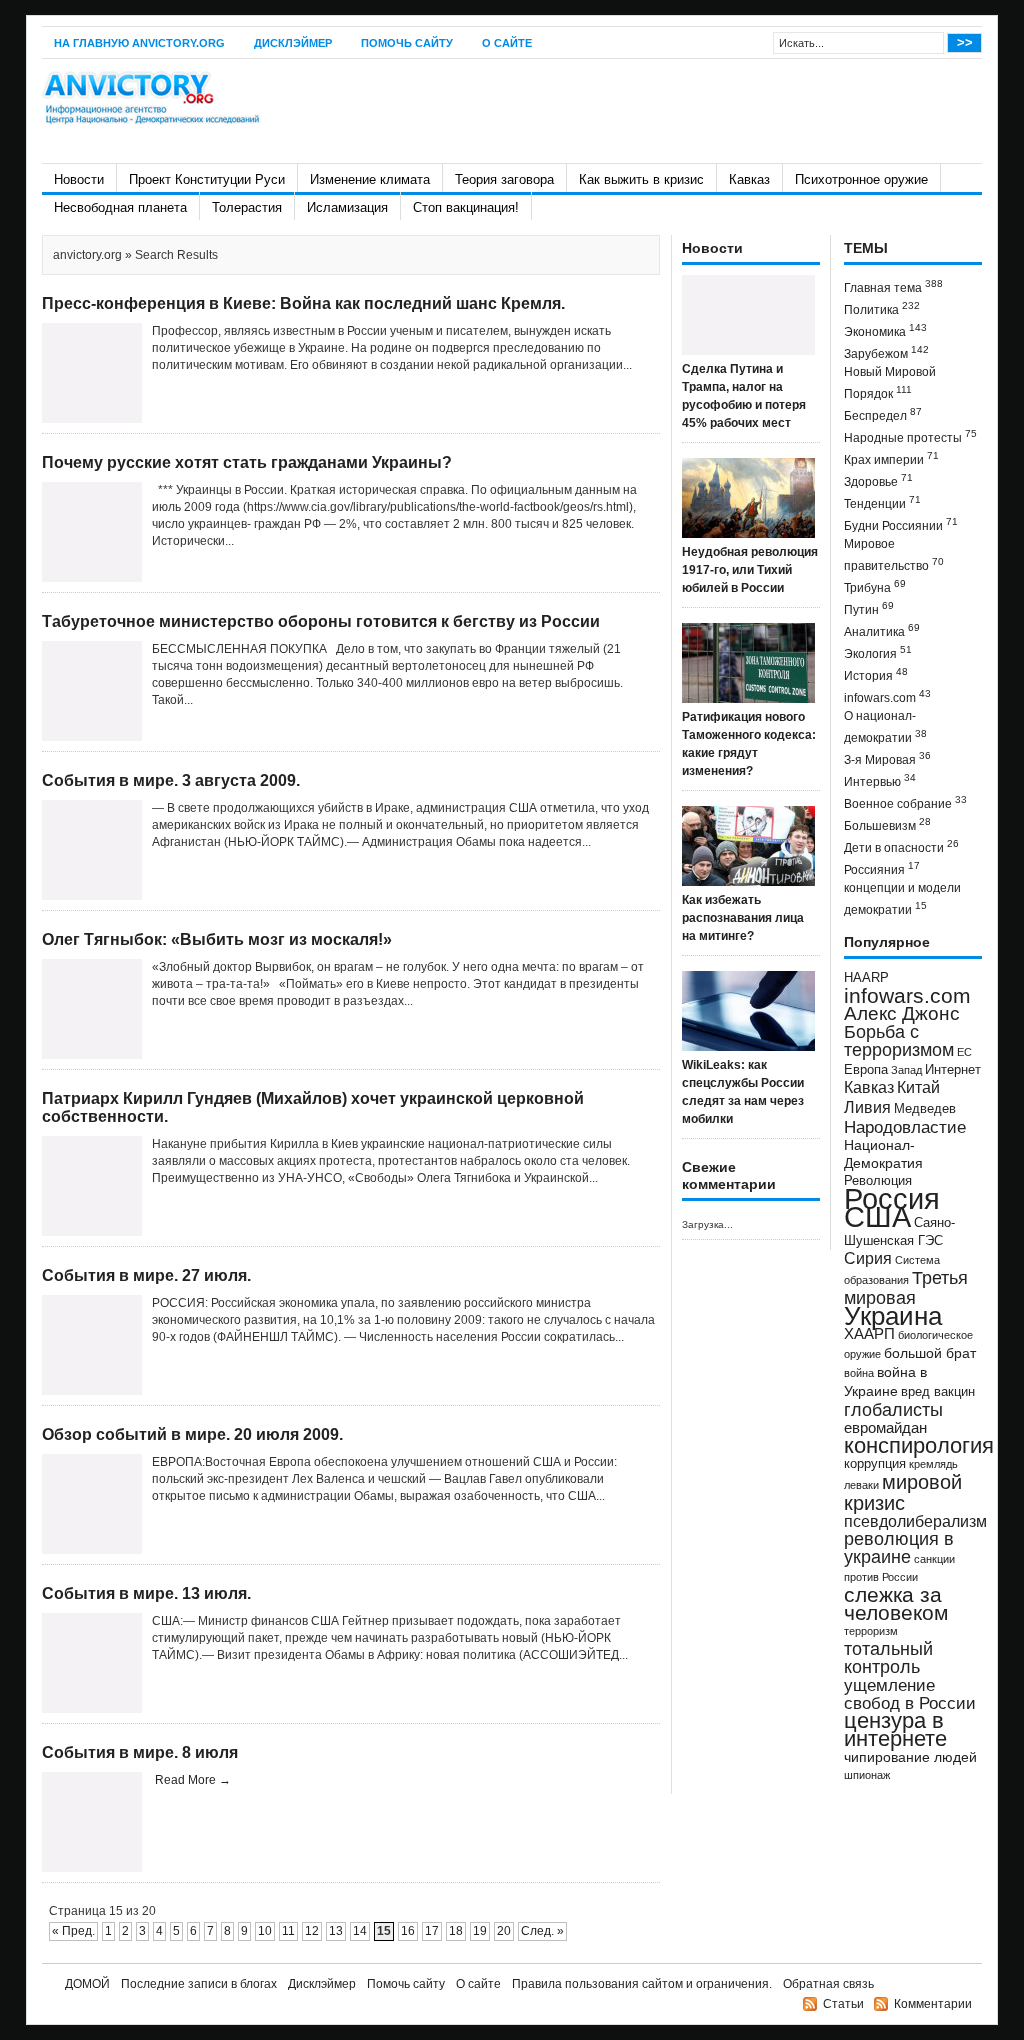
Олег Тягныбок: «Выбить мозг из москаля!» (217, 939)
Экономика (885, 330)
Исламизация (347, 207)
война (859, 1373)
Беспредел (883, 414)
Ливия (867, 1107)
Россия (892, 1198)
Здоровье (878, 480)
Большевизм (887, 824)
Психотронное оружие (861, 179)
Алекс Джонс (902, 1013)
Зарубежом (886, 352)
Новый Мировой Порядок (890, 383)
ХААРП (869, 1334)
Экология (878, 652)
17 (432, 1931)
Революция (878, 1180)
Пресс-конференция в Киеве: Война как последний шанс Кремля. (303, 303)
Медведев (925, 1109)
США (877, 1216)
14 (360, 1931)
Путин (869, 608)
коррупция (875, 1464)
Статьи (843, 2004)
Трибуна (875, 586)
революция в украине (899, 1548)
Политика (882, 308)
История (876, 674)
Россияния (882, 868)
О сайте (507, 43)
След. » (542, 1931)
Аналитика (882, 630)
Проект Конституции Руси (207, 179)
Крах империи (891, 458)
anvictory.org (87, 255)
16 (408, 1931)
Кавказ (749, 179)
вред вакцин (938, 1391)
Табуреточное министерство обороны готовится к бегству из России (321, 621)
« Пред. (73, 1931)
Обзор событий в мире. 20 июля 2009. (192, 1434)
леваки (861, 1485)
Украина (893, 1316)
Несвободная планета (120, 207)
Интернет (953, 1070)
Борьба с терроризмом (899, 1041)
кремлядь (933, 1464)
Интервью (880, 780)
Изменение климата (370, 179)
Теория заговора (504, 179)
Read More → (193, 1780)
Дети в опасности (901, 846)
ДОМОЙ (87, 1984)
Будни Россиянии (901, 524)
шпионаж (867, 1775)
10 (265, 1931)
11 (288, 1931)
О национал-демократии (885, 727)
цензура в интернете (895, 1729)
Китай (918, 1087)
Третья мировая (906, 1287)
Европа (866, 1070)
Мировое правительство (894, 555)
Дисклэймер (293, 43)
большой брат (930, 1353)
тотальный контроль (888, 1658)
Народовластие (905, 1127)
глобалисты (893, 1409)
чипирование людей (910, 1757)
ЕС (964, 1052)
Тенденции (882, 502)
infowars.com (887, 696)
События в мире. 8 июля (140, 1752)
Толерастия (247, 207)
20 (504, 1931)
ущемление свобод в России (910, 1694)
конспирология (919, 1445)
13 (336, 1931)
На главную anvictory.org (139, 43)
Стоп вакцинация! (466, 207)
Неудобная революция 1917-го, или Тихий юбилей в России (750, 570)
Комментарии (933, 2004)
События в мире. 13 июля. (146, 1593)
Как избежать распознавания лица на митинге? (743, 918)
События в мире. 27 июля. (146, 1275)
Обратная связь (828, 1984)
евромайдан (885, 1428)
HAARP (866, 978)
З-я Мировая (887, 758)
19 (480, 1931)
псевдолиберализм (915, 1521)
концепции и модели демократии (902, 899)
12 (312, 1931)
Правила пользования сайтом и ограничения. (642, 1984)
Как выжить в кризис (641, 179)
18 (456, 1931)
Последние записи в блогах (199, 1984)
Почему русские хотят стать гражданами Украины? (247, 462)
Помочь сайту (407, 43)
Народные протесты (910, 436)
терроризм (871, 1631)
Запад (906, 1070)
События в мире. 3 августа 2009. (171, 780)
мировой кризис (903, 1492)
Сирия (868, 1258)
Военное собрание (905, 802)
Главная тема (893, 286)
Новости (79, 179)
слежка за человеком (896, 1603)
